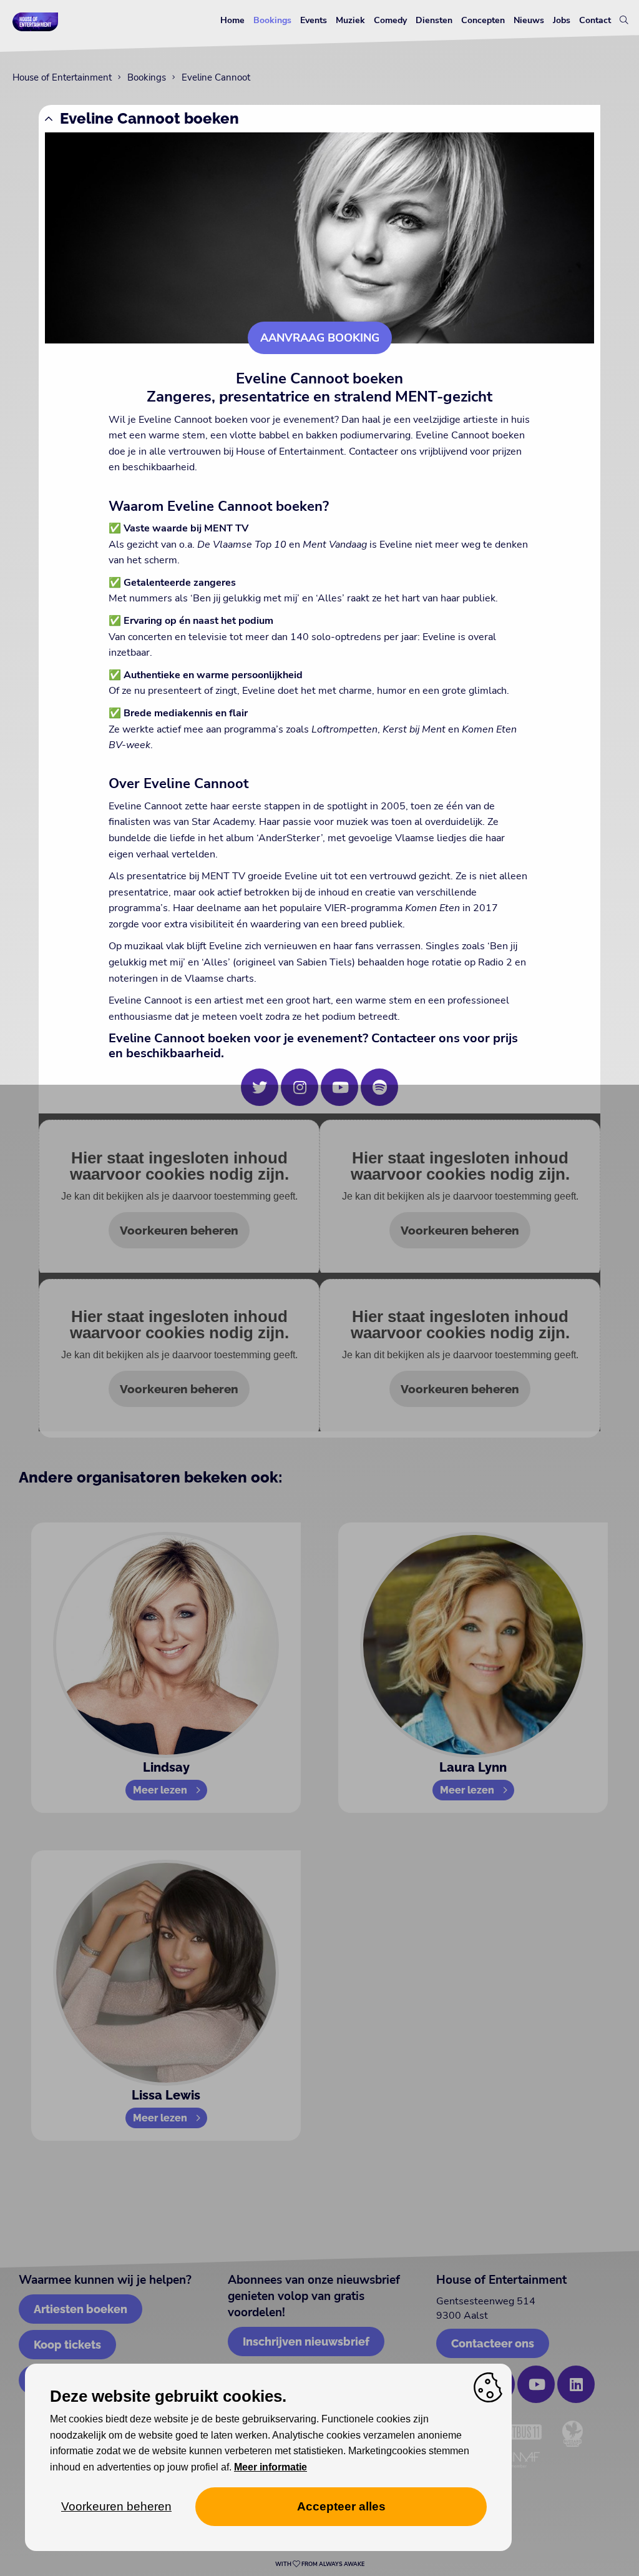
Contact (595, 20)
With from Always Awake (320, 2564)
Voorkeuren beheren (179, 1230)
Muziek (350, 20)
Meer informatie (271, 2467)
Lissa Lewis (166, 2095)
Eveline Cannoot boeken (149, 118)
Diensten (434, 20)
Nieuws (529, 20)
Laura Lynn (473, 1767)
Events (314, 20)
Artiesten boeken (80, 2309)
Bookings (272, 20)
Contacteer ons (493, 2343)
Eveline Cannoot (216, 77)
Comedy (390, 20)
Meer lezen (160, 1790)
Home (232, 20)
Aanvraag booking (320, 338)
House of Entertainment (62, 77)
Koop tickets (67, 2345)
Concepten (483, 20)
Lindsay (166, 1767)
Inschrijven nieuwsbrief (306, 2342)
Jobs (562, 20)
